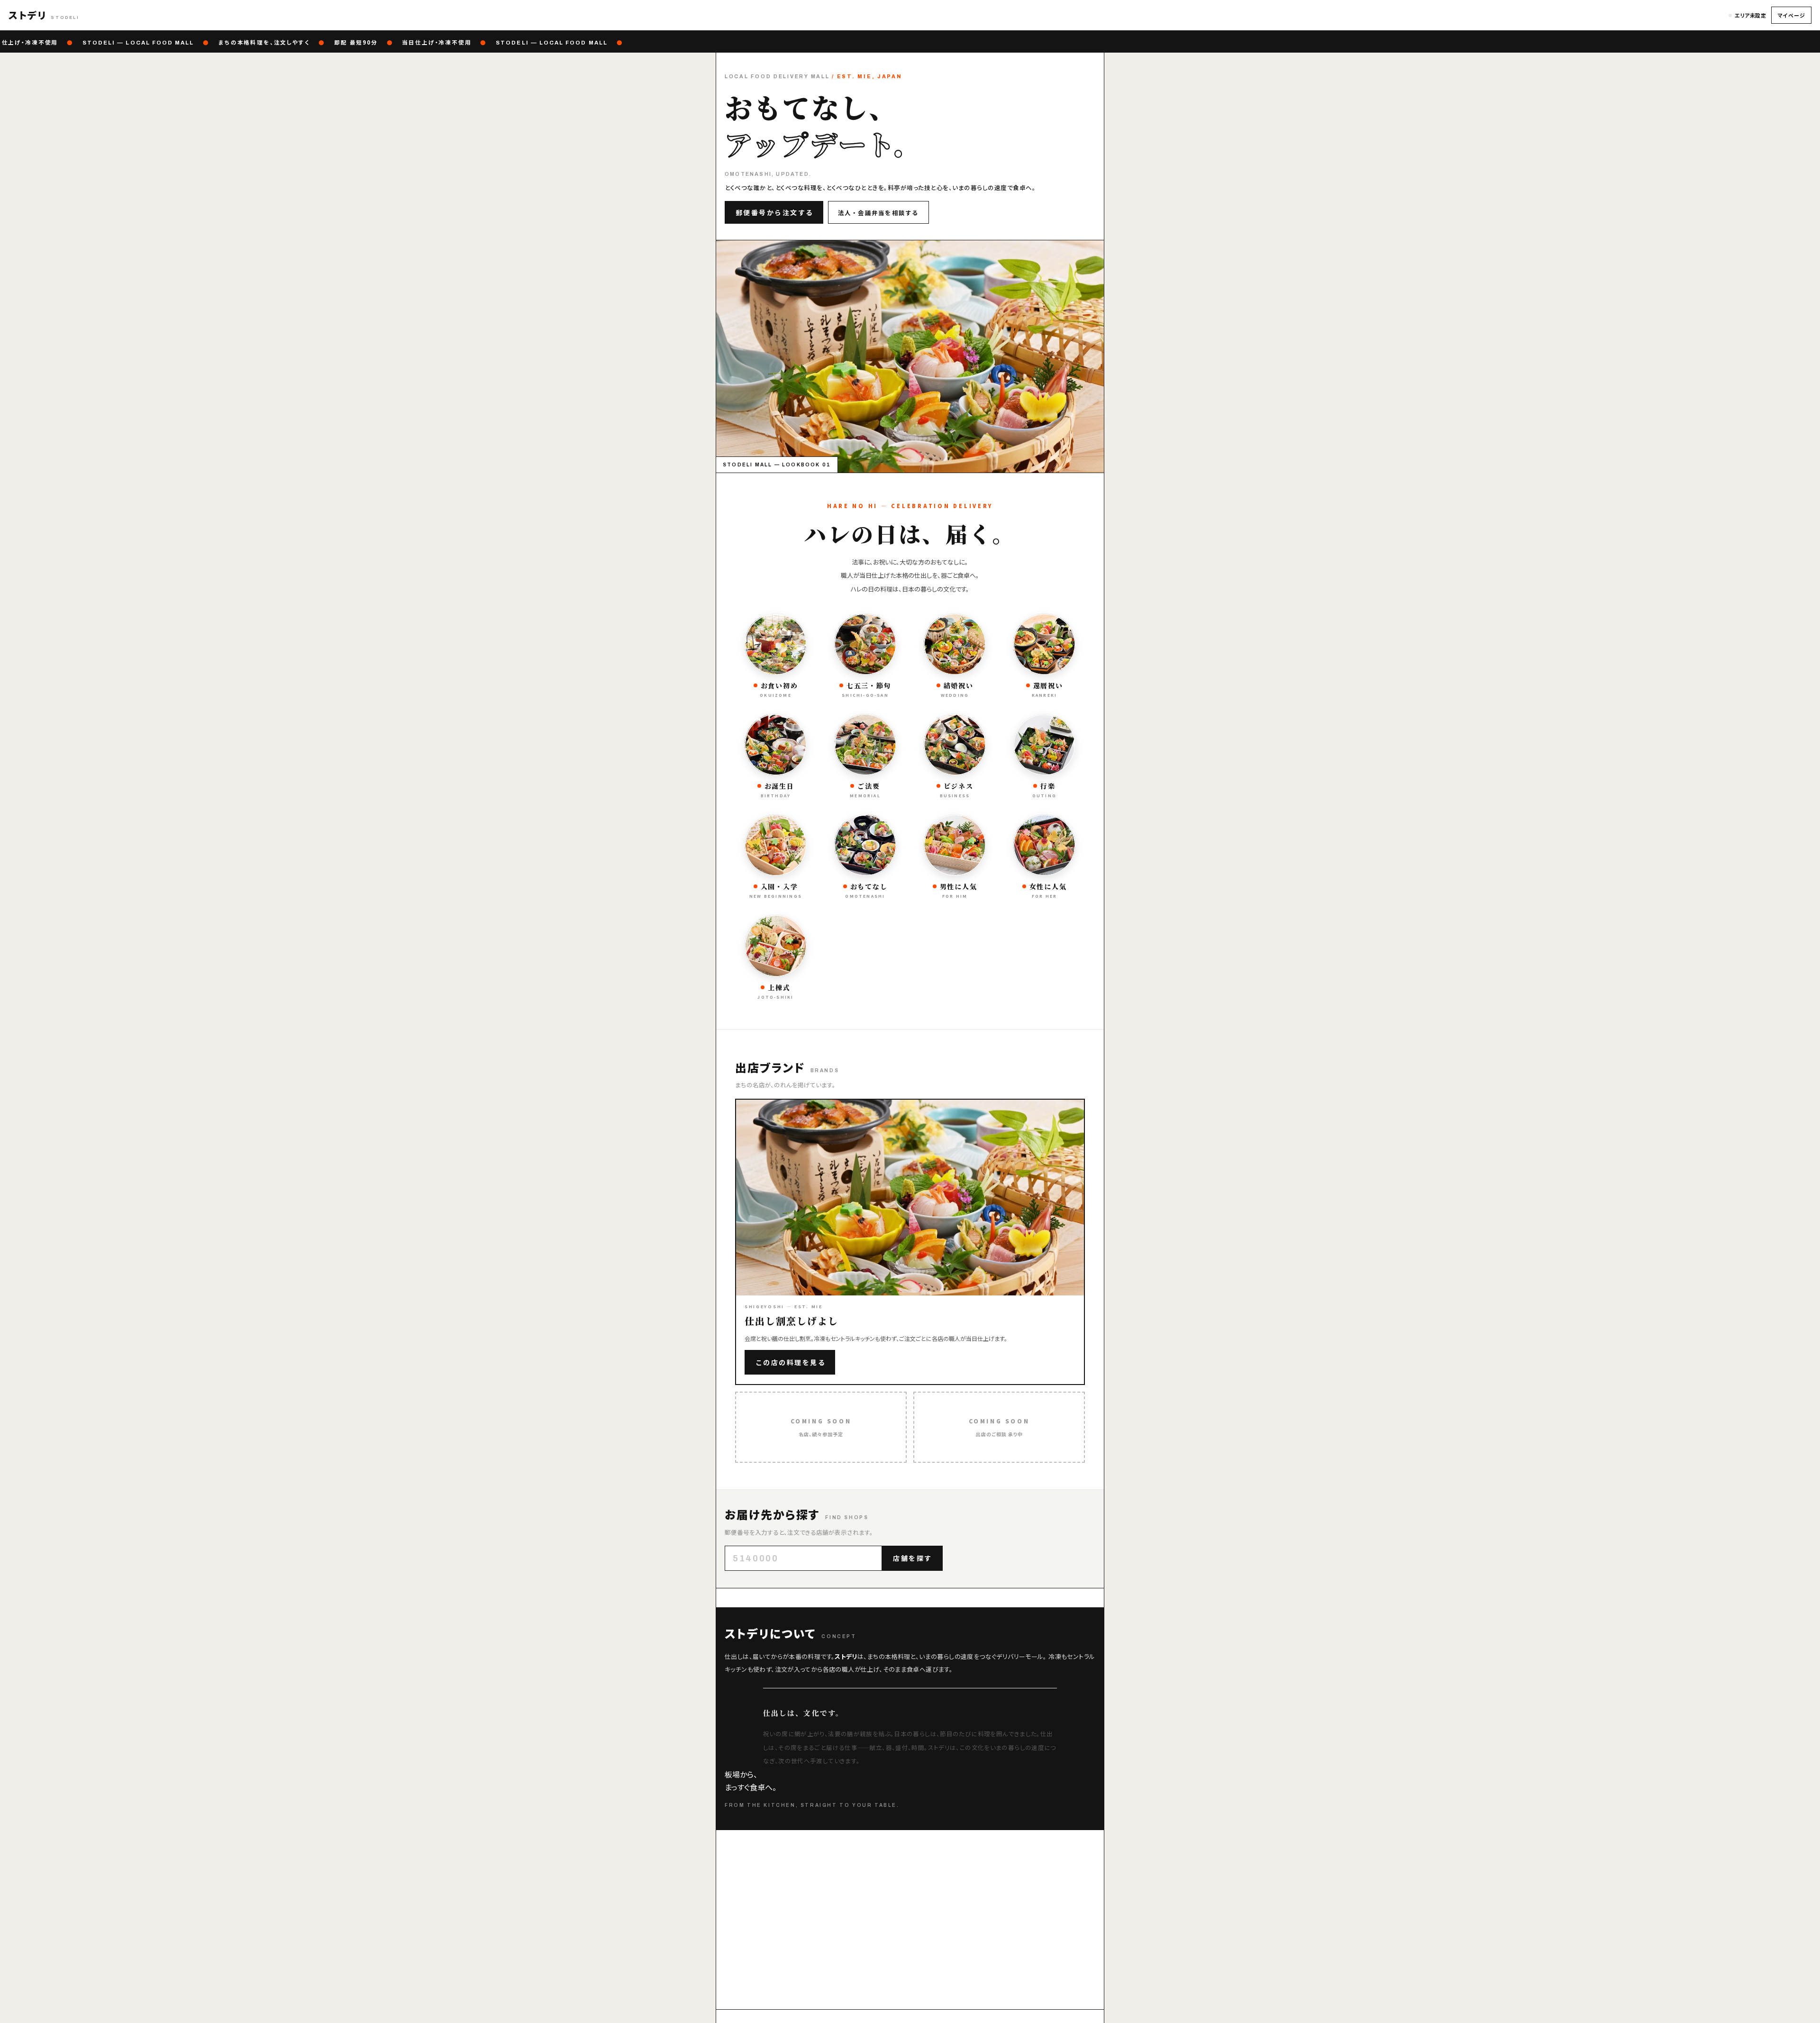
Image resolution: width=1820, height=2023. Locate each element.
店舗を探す (913, 1558)
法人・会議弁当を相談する (878, 213)
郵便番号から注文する (775, 212)
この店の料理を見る (791, 1362)
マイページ (1791, 15)
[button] (44, 15)
